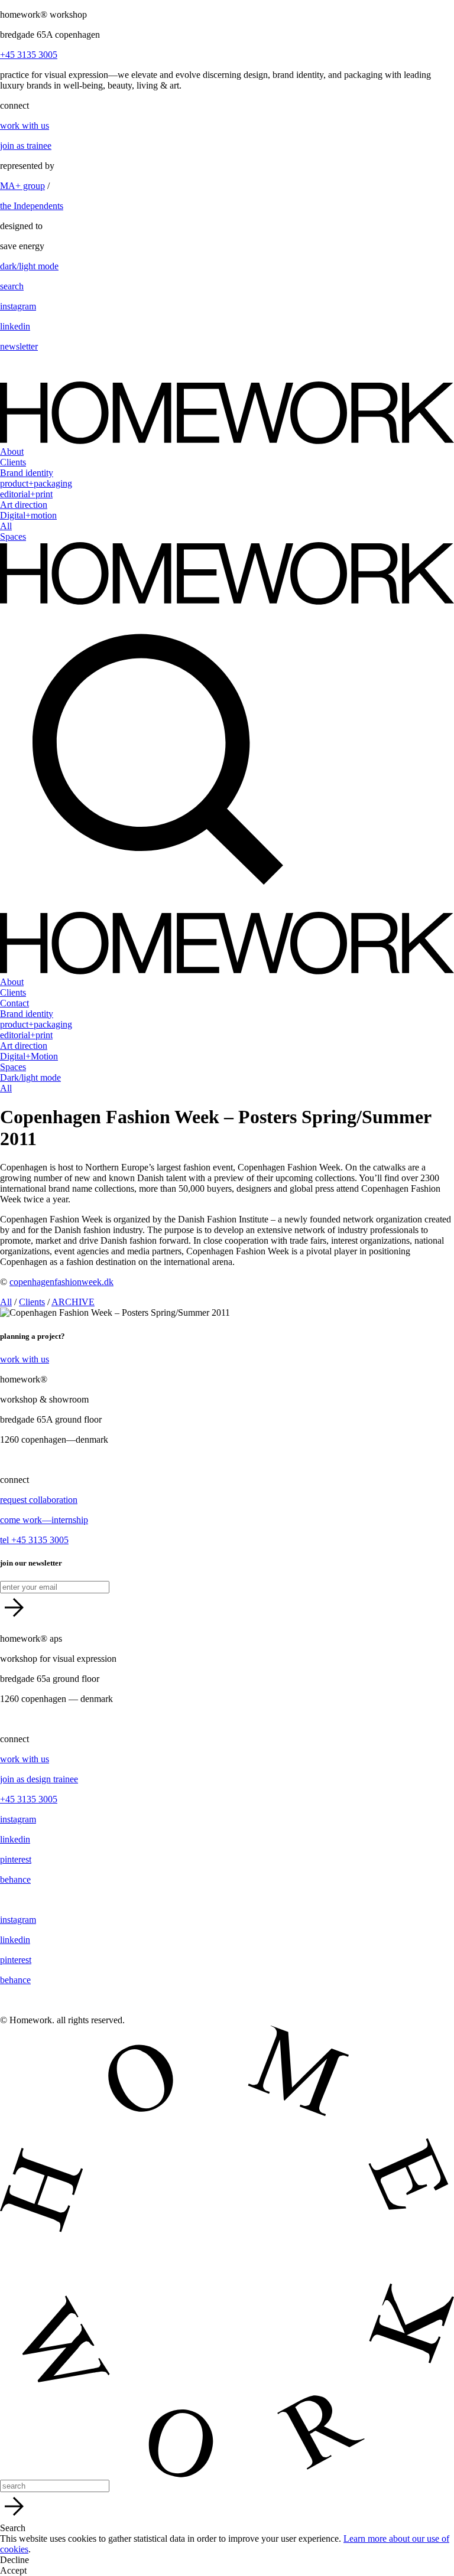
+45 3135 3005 (29, 55)
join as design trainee (39, 1779)
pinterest (16, 1859)
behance (15, 1879)
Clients (13, 462)
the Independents (32, 206)
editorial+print (26, 494)
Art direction (24, 505)
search (12, 286)
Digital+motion (28, 515)
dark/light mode (29, 266)
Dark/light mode (30, 1077)
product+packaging (36, 483)
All (6, 526)
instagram (18, 306)
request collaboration (39, 1500)
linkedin (15, 326)
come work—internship (44, 1520)
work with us (25, 125)
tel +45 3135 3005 (34, 1540)
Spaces (13, 537)
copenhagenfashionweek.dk (61, 1282)
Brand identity (27, 473)
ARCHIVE (73, 1302)
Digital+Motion (29, 1056)
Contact (14, 1003)
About (12, 451)
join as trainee (26, 146)
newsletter (19, 346)
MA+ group (22, 186)
